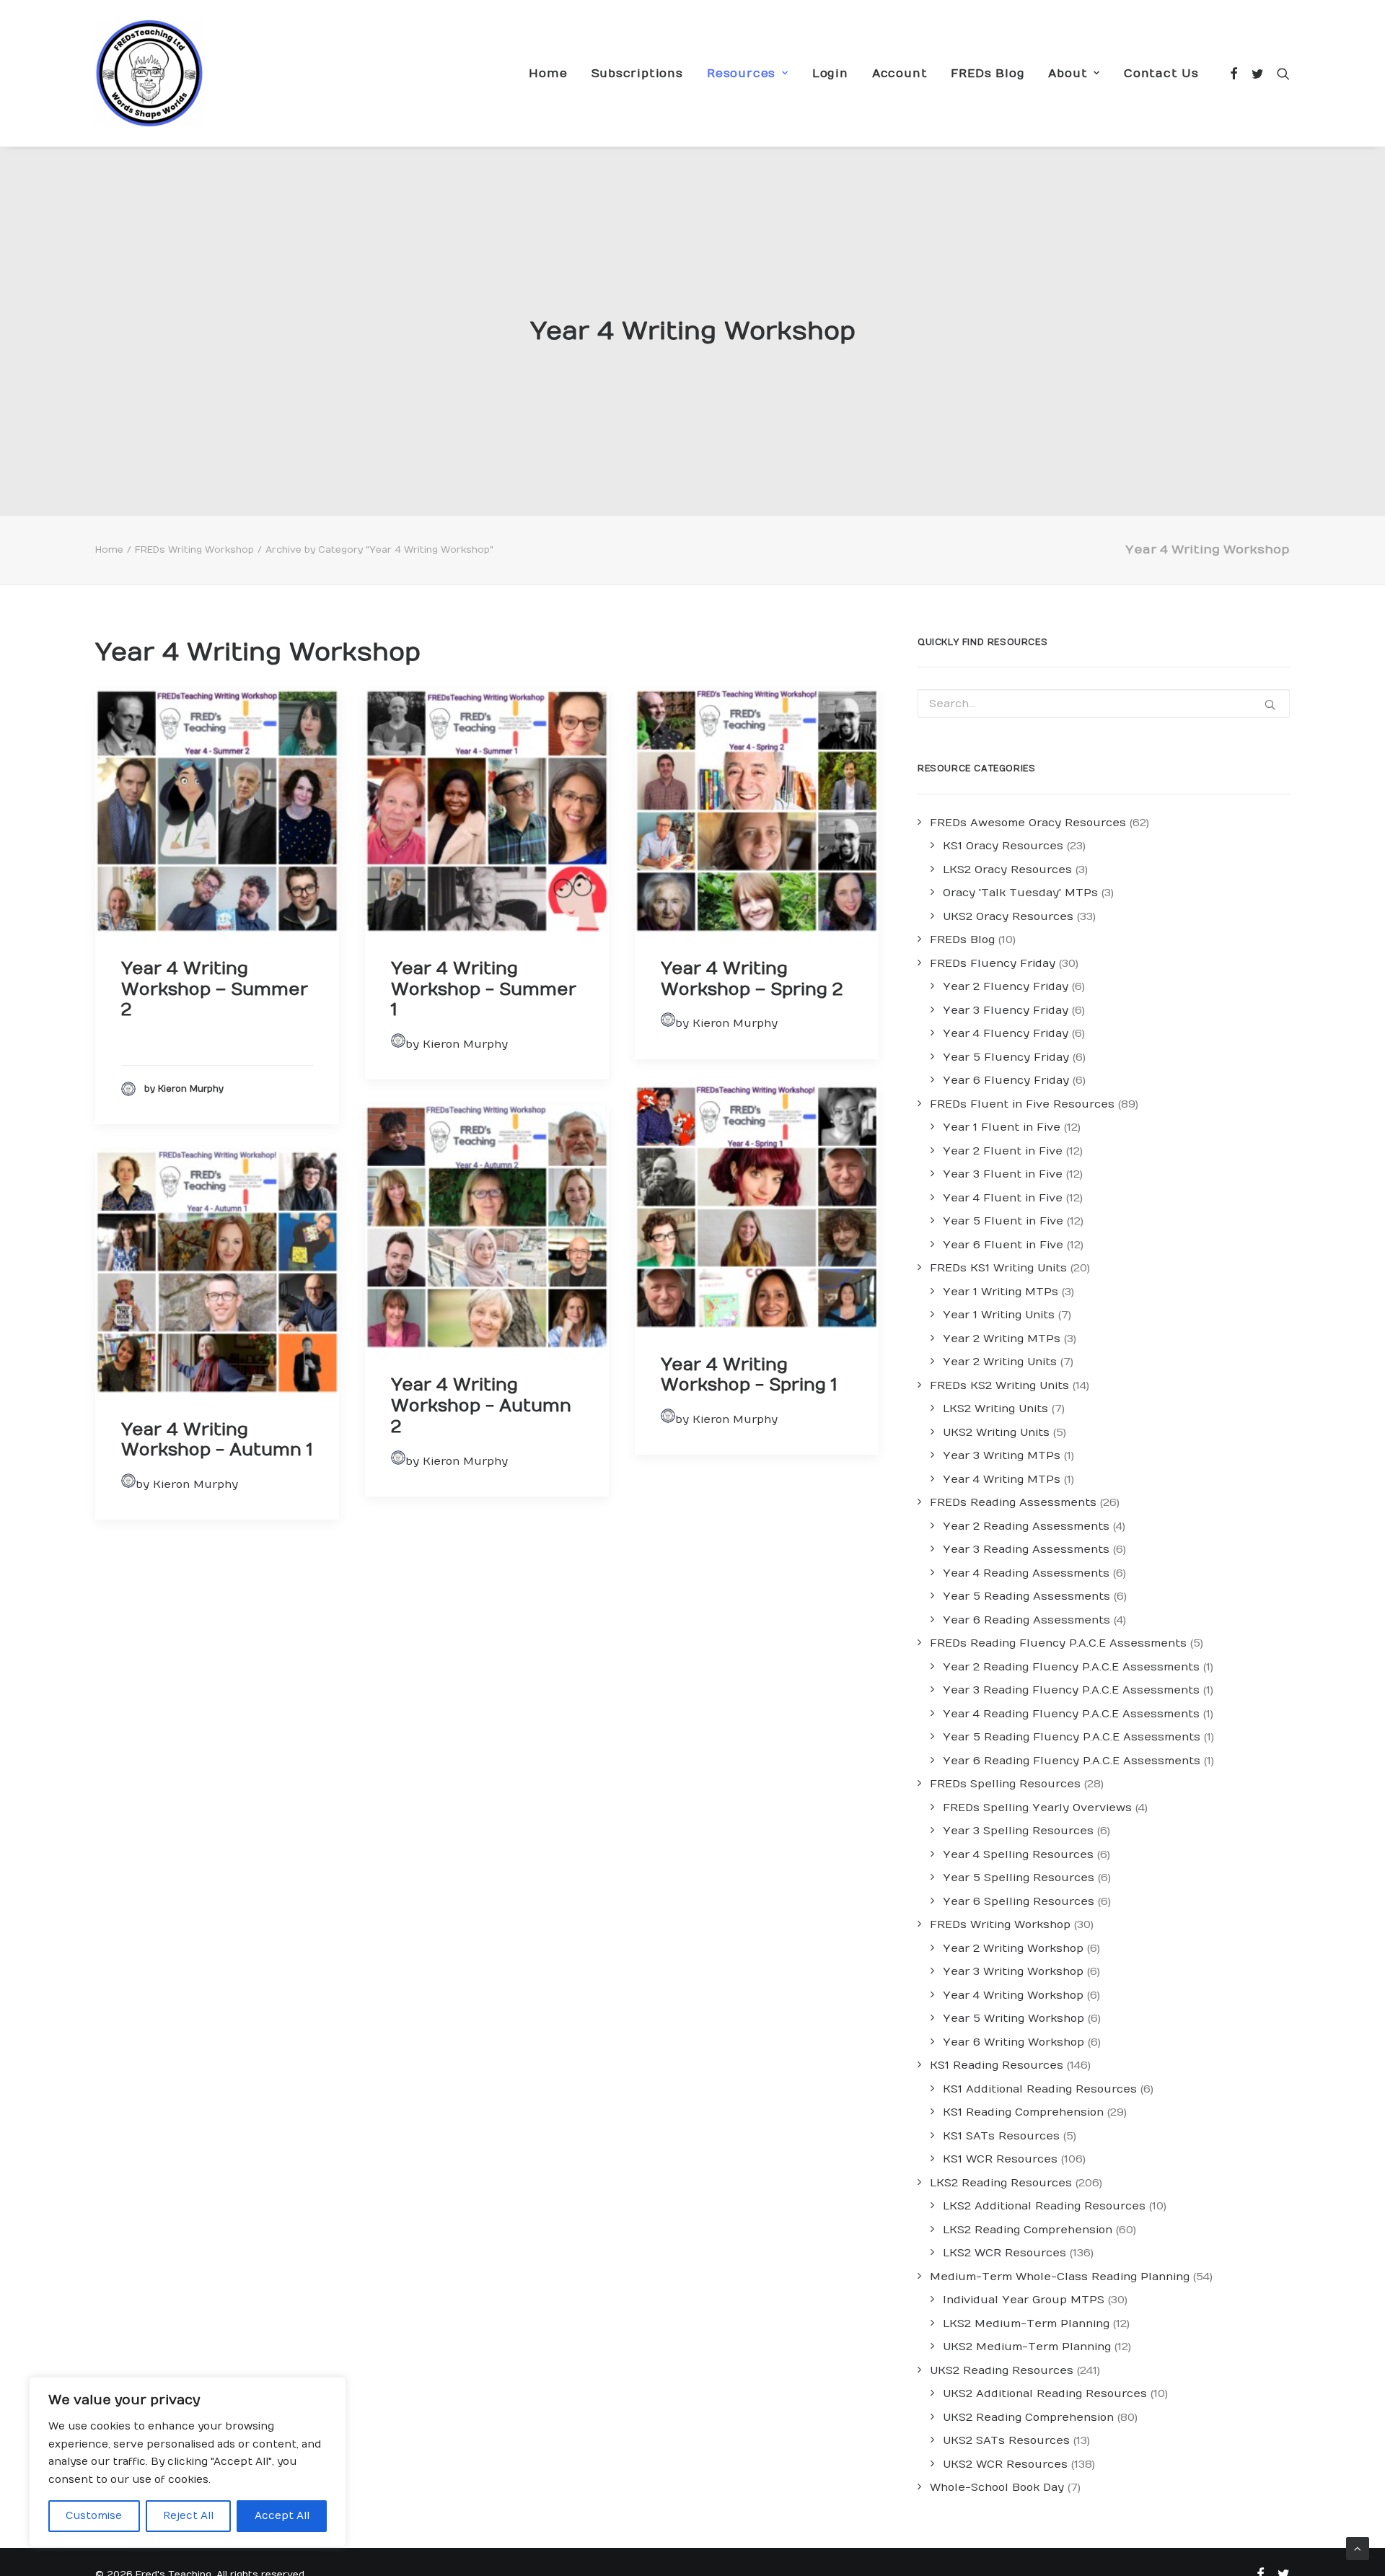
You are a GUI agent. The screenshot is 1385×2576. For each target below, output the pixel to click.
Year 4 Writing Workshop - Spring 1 (749, 1375)
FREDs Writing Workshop (194, 550)
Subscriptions (637, 74)
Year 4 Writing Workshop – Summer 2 (215, 989)
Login (830, 74)
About (1068, 74)
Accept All (282, 2516)
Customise (94, 2516)
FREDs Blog (988, 74)
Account (900, 74)
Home (548, 74)
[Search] (1280, 73)
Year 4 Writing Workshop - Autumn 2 (481, 1406)
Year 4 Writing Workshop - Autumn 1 (217, 1440)
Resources (741, 74)
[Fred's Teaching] (149, 73)
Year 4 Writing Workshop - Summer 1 (484, 989)
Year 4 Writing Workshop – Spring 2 (752, 979)
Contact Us (1161, 74)
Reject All (188, 2516)
